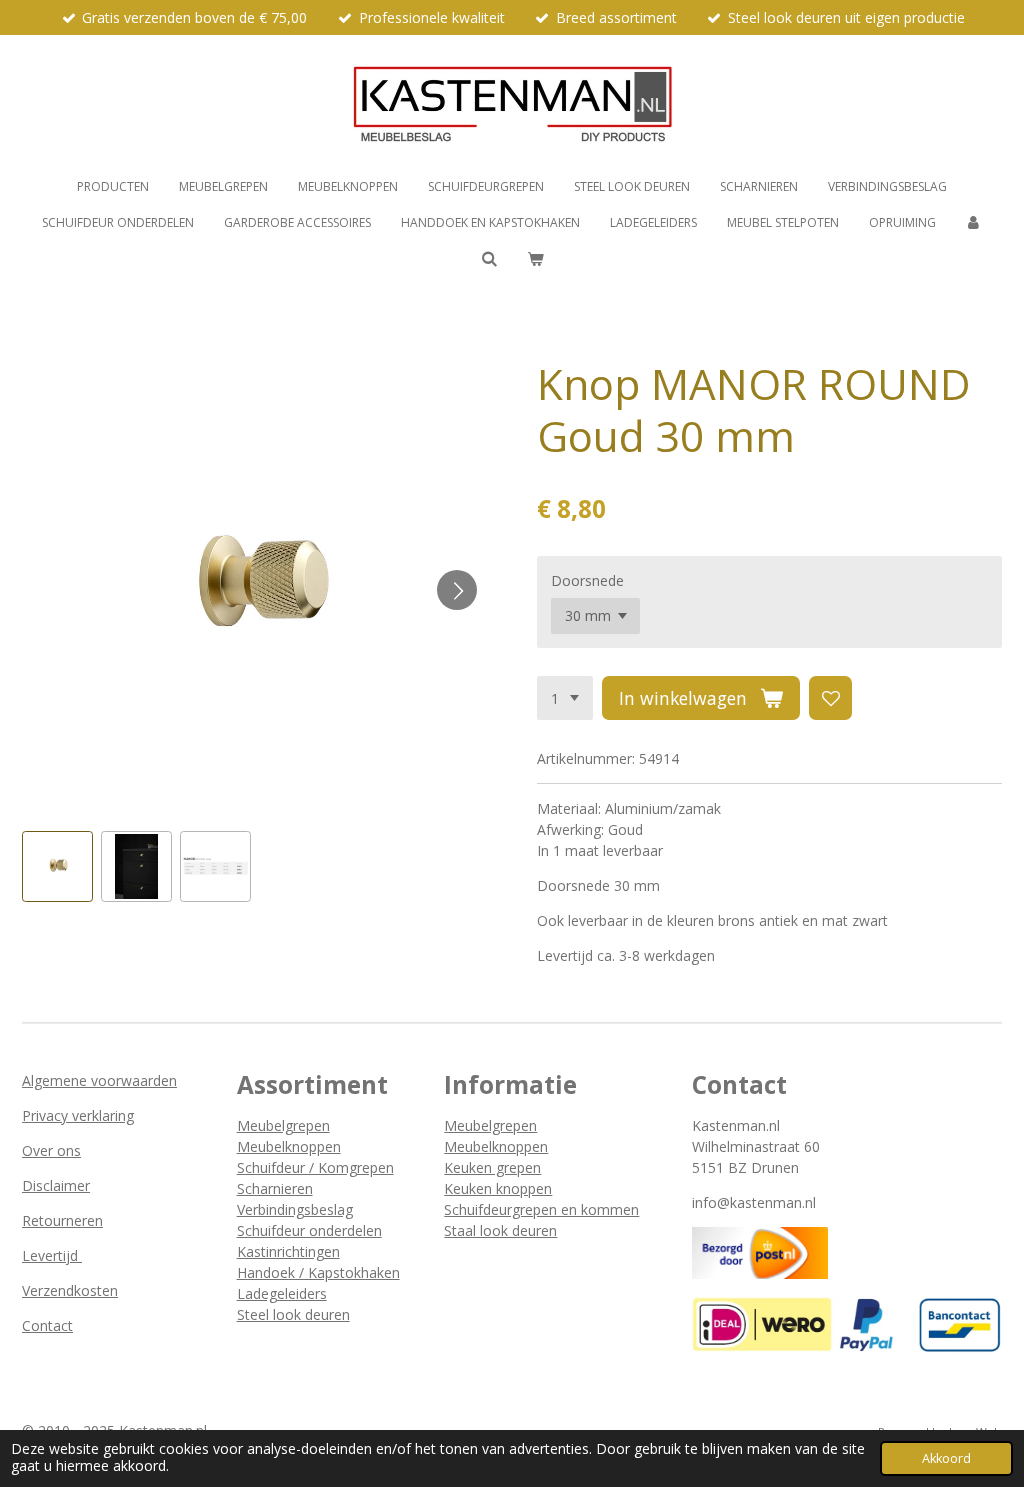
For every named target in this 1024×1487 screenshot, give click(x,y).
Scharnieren (275, 1188)
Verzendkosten (70, 1290)
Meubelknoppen (289, 1146)
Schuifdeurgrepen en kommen (541, 1209)
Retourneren (62, 1220)
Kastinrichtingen (288, 1251)
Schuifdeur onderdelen (309, 1230)
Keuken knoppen (498, 1188)
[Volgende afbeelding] (457, 590)
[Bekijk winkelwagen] (535, 259)
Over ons (51, 1150)
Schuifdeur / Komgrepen (315, 1167)
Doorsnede (587, 580)
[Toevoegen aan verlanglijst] (831, 698)
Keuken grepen (492, 1167)
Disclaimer (56, 1185)
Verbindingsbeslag (295, 1209)
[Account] (974, 223)
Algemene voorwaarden (99, 1080)
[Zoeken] (488, 258)
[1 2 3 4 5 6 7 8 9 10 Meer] (565, 698)
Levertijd (52, 1255)
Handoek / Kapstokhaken (318, 1272)
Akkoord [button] (946, 1458)
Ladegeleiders (282, 1293)
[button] (57, 866)
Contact (47, 1325)
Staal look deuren (500, 1230)
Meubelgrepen (283, 1125)
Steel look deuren (293, 1314)
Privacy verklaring (78, 1115)
